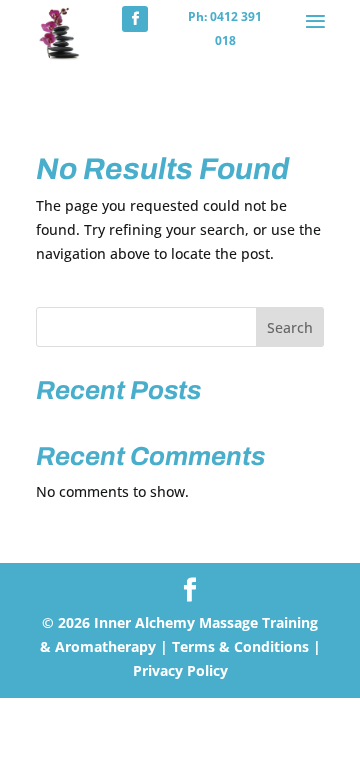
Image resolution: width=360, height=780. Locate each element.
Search (290, 327)
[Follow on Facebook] (135, 19)
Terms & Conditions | (244, 646)
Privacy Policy (180, 670)
